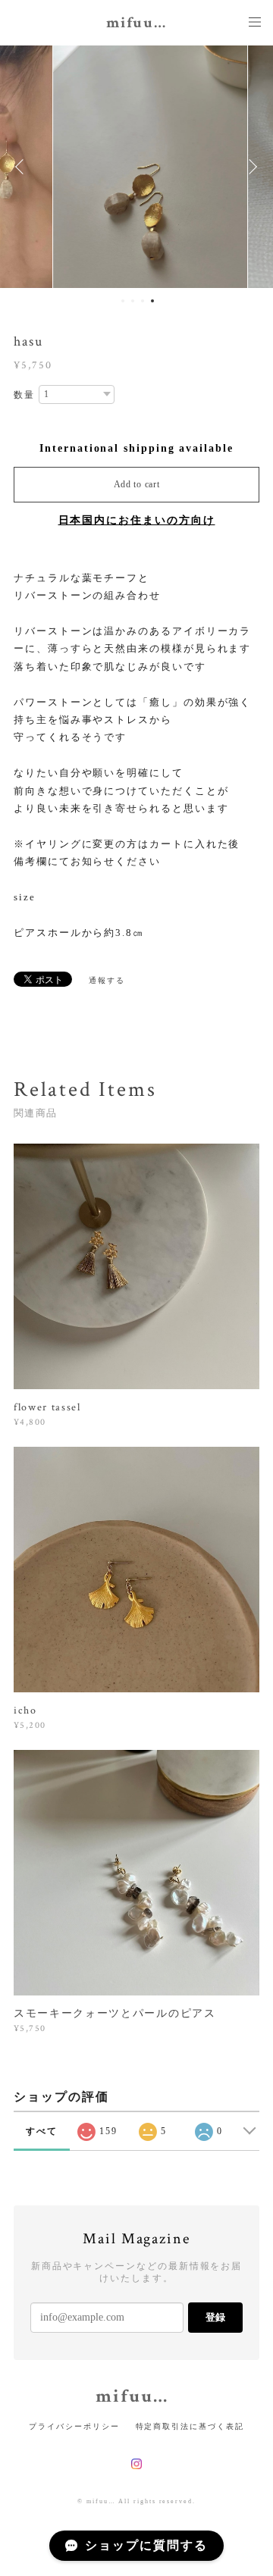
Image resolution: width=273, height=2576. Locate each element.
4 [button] (152, 301)
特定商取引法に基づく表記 (190, 2426)
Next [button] (250, 167)
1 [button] (123, 301)
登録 (215, 2317)
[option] (136, 167)
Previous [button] (23, 167)
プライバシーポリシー (74, 2426)
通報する (107, 980)
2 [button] (133, 301)
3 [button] (143, 301)
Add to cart (137, 484)
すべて (42, 2131)
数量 (24, 395)
